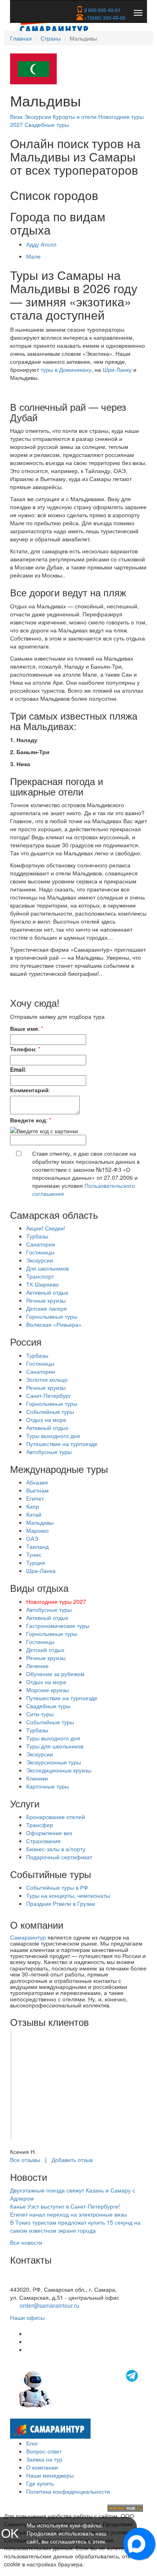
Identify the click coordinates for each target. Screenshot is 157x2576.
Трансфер (40, 1825)
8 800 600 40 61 (31, 2281)
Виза (17, 116)
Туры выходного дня (53, 1436)
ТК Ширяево (42, 1284)
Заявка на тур (44, 2459)
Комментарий (29, 1090)
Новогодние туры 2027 (56, 1601)
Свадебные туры (47, 124)
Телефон (23, 1049)
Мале (33, 256)
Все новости (26, 2242)
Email (18, 1069)
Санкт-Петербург (49, 1395)
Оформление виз (49, 1833)
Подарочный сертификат (59, 1857)
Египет (35, 1498)
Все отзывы (25, 2160)
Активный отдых (47, 1292)
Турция (36, 1562)
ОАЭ (32, 1538)
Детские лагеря (46, 1308)
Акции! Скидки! (46, 1228)
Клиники (37, 1778)
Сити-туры (40, 1714)
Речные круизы (46, 1300)
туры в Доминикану (66, 369)
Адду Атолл (41, 244)
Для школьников (48, 1268)
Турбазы (37, 1236)
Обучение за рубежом (55, 1674)
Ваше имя (24, 1028)
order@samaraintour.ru (50, 2305)
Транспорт (40, 1276)
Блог (32, 2443)
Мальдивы (40, 1522)
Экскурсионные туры (54, 1762)
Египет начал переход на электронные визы (68, 2214)
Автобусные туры (49, 1452)
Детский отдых (45, 1650)
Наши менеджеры (50, 2475)
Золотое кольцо (47, 1379)
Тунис (34, 1554)
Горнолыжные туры (52, 1316)
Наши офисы (27, 2317)
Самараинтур (28, 1937)
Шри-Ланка (41, 1570)
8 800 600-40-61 (102, 10)
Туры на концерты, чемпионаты (68, 1895)
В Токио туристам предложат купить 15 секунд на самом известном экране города (75, 2226)
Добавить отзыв (72, 2160)
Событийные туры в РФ (57, 1887)
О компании (42, 2467)
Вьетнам (37, 1490)
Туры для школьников (55, 1746)
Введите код (28, 1120)
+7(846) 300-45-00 (104, 18)
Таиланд (37, 1546)
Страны (51, 38)
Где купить (40, 2483)
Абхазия (37, 1482)
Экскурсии (38, 116)
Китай (34, 1514)
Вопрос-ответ (44, 2451)
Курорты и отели (75, 116)
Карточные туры (48, 1786)
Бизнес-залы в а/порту (56, 1849)
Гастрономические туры (58, 1626)
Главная (21, 38)
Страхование (43, 1841)
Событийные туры (50, 1411)
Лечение (37, 1666)
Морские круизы (48, 1690)
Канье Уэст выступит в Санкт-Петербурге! (65, 2206)
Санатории (41, 1244)
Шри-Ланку (117, 369)
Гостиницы (40, 1252)
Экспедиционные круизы (59, 1770)
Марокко (37, 1530)
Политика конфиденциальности (68, 2491)
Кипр (33, 1506)
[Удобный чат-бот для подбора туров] (79, 2388)
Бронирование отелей (56, 1817)
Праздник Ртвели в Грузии (61, 1903)
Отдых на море (46, 1420)
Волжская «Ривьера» (54, 1324)
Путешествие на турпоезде (62, 1444)
